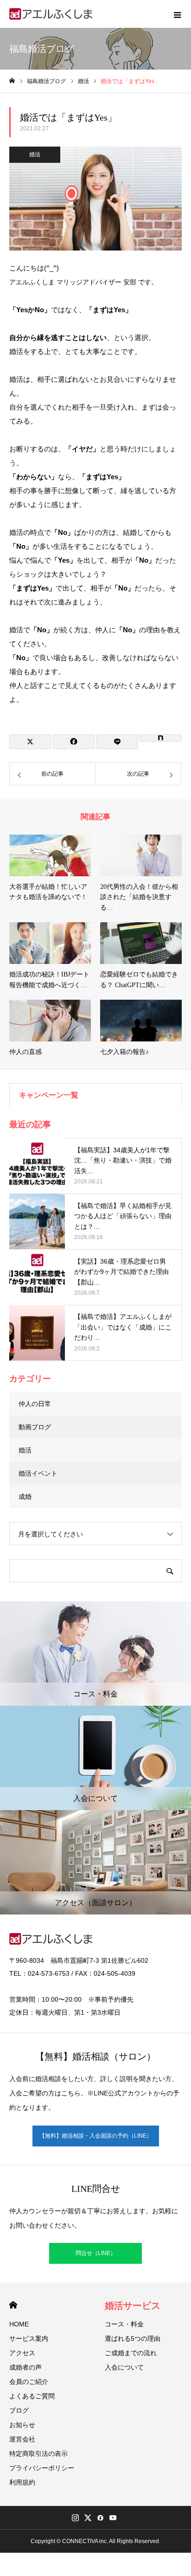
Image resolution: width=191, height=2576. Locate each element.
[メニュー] (177, 14)
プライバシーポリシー (42, 2468)
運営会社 (22, 2439)
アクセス (22, 2353)
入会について (124, 2367)
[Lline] (118, 742)
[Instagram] (75, 2518)
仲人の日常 (35, 1404)
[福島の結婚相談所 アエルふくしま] (51, 14)
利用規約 (22, 2482)
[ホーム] (12, 81)
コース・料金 (124, 2324)
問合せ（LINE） (96, 2253)
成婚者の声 (25, 2367)
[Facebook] (100, 2518)
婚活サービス (133, 2306)
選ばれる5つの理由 (133, 2338)
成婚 (25, 1497)
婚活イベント (38, 1473)
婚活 (35, 154)
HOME (13, 2305)
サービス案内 (29, 2338)
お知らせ (22, 2425)
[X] (88, 2518)
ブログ (19, 2410)
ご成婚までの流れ (131, 2353)
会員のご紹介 (29, 2382)
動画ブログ (35, 1427)
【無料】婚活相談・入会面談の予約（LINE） (96, 2136)
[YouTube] (113, 2518)
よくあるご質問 (32, 2396)
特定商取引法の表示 (38, 2454)
